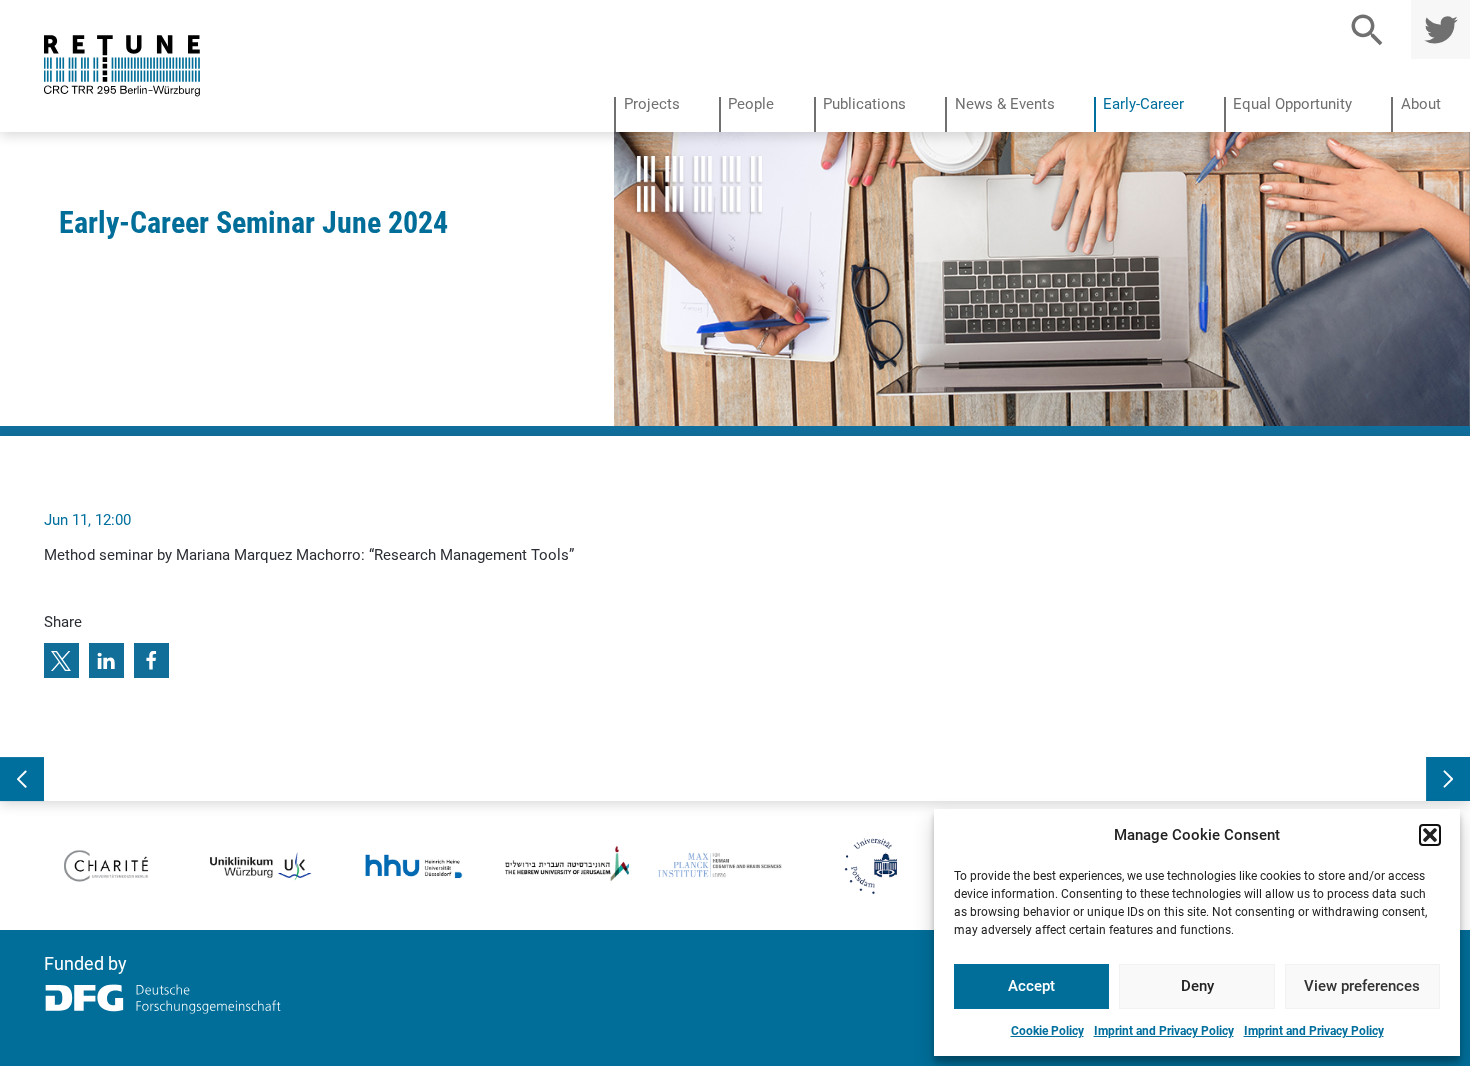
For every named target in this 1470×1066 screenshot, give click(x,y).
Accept (1031, 986)
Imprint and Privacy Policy (1164, 1031)
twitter (1437, 29)
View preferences (1362, 986)
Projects (651, 105)
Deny (1197, 986)
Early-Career (1143, 105)
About (1420, 105)
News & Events (1004, 105)
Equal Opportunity (1292, 105)
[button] (1430, 835)
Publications (864, 105)
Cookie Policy (1047, 1031)
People (751, 105)
